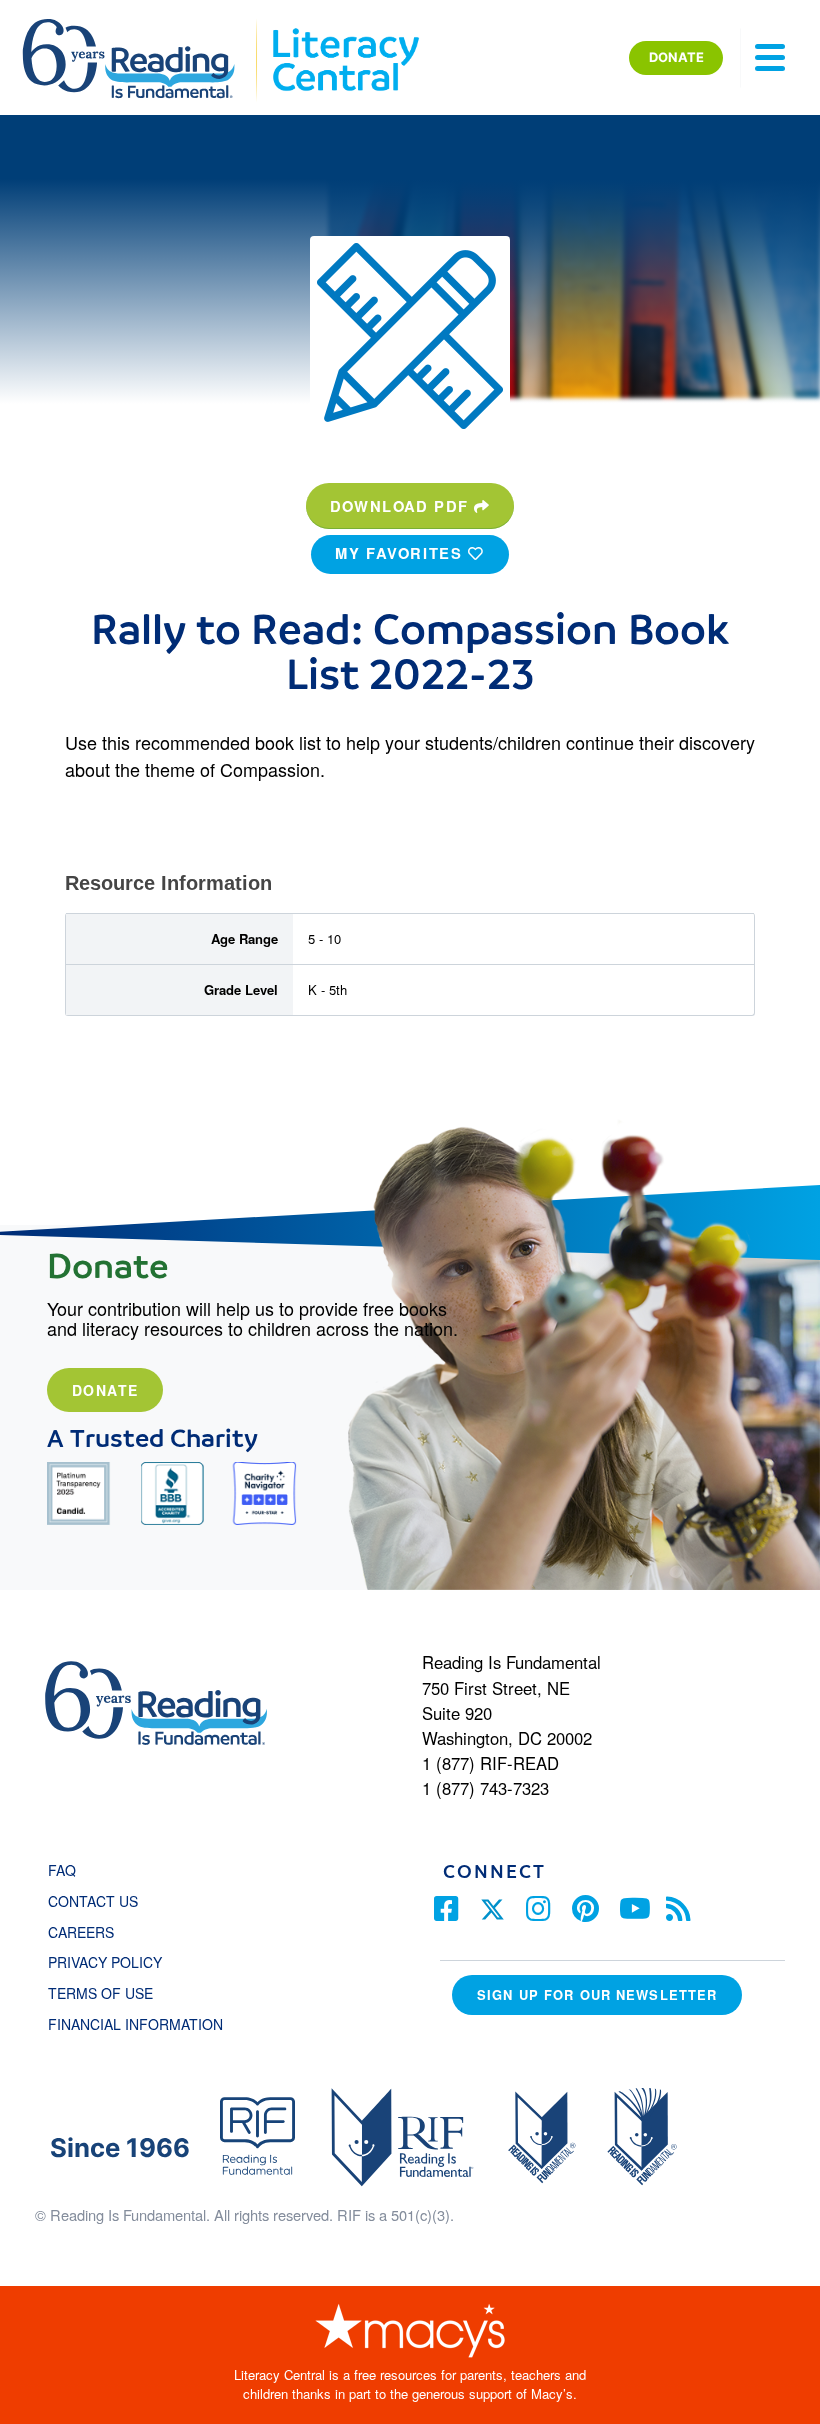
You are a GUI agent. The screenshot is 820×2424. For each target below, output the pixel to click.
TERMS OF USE (110, 1993)
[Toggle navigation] (770, 58)
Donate (105, 1390)
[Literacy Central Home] (344, 28)
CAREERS (81, 1932)
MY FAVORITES (401, 553)
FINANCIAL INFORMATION (135, 2024)
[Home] (142, 28)
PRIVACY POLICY (105, 1962)
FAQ (62, 1870)
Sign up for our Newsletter (597, 1994)
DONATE (676, 57)
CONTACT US (99, 1901)
